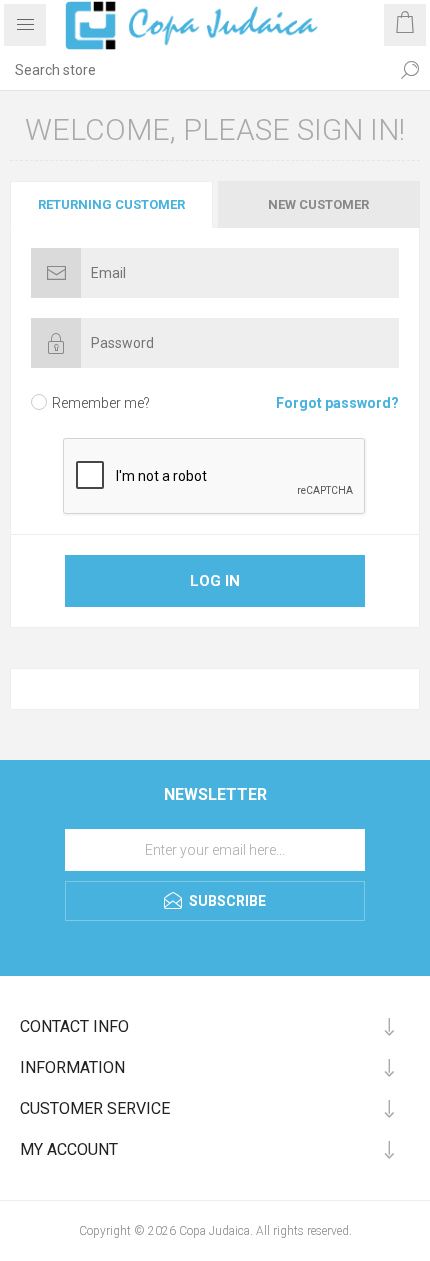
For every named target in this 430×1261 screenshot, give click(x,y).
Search (410, 70)
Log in (215, 581)
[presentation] (111, 204)
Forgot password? (337, 403)
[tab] (112, 204)
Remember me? (101, 403)
